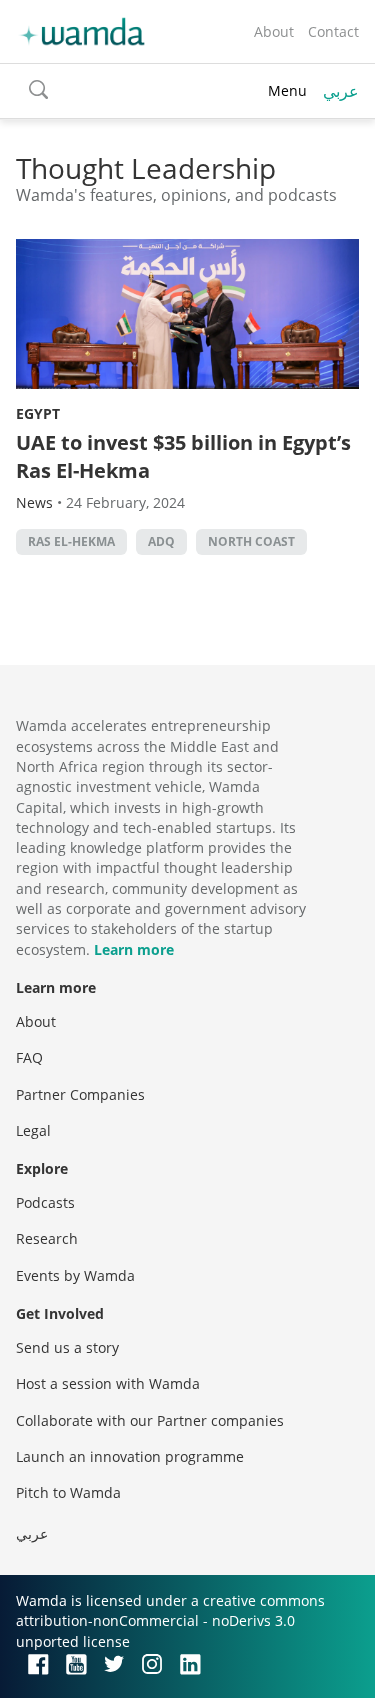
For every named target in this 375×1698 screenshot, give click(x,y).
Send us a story (67, 1347)
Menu (287, 90)
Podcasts (45, 1202)
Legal (33, 1130)
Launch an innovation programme (130, 1456)
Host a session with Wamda (108, 1383)
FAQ (29, 1057)
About (274, 31)
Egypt (38, 413)
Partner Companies (80, 1094)
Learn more (134, 949)
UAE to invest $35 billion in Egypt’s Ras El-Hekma (183, 456)
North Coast (251, 541)
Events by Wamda (75, 1275)
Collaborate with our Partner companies (150, 1420)
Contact (333, 31)
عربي (341, 91)
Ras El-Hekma (71, 541)
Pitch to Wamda (68, 1492)
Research (47, 1238)
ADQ (161, 541)
